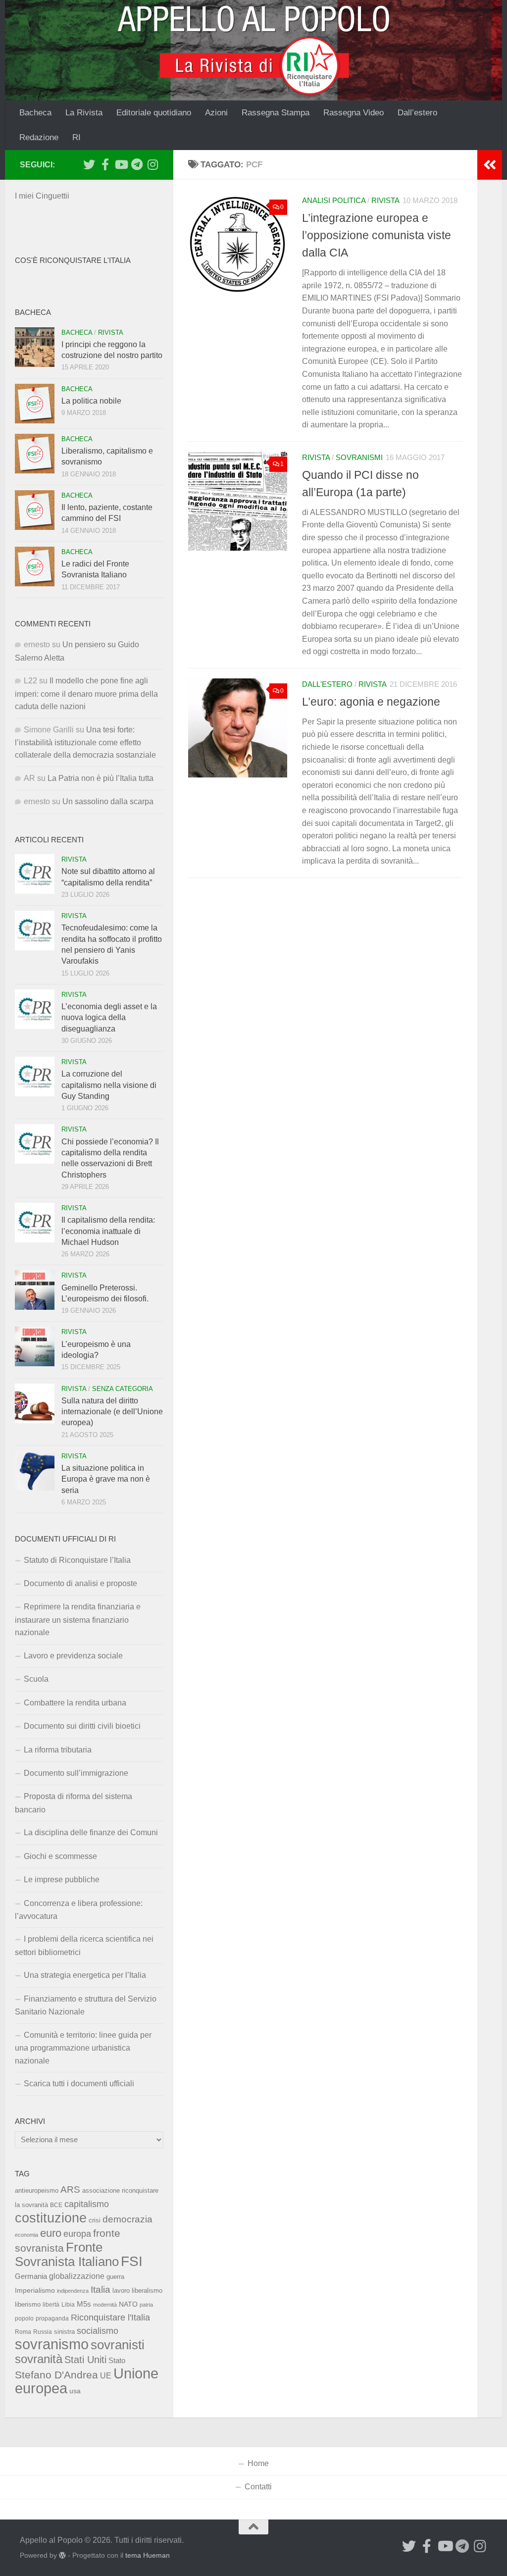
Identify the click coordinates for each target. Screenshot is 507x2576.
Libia (68, 2305)
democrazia (127, 2219)
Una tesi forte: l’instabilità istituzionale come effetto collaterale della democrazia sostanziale (85, 743)
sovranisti (118, 2345)
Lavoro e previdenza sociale (73, 1656)
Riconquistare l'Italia (110, 2317)
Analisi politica (334, 201)
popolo (24, 2318)
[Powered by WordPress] (62, 2555)
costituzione (51, 2218)
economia (26, 2235)
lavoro (121, 2291)
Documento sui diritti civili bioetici (82, 1726)
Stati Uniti (85, 2360)
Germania (31, 2276)
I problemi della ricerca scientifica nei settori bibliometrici (84, 1945)
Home (258, 2463)
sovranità (39, 2359)
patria (146, 2305)
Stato (117, 2361)
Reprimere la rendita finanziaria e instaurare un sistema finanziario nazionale (78, 1620)
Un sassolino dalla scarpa (108, 801)
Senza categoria (123, 1389)
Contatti (258, 2487)
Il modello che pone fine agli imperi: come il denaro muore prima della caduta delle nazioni (86, 694)
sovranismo (52, 2344)
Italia (101, 2290)
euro (51, 2233)
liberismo (28, 2304)
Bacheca (35, 113)
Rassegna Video (354, 113)
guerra (115, 2277)
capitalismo (87, 2204)
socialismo (98, 2331)
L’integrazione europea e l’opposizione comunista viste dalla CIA (377, 235)
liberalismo (147, 2291)
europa (77, 2234)
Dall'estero (327, 684)
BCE (56, 2205)
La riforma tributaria (58, 1750)
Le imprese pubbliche (62, 1880)
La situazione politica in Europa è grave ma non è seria (106, 1479)
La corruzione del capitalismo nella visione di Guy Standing (109, 1085)
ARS (70, 2189)
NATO (128, 2304)
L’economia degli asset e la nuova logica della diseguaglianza (109, 1018)
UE (106, 2375)
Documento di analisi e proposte (80, 1583)
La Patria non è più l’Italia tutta (101, 778)
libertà (51, 2305)
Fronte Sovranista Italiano (67, 2254)
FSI (132, 2261)
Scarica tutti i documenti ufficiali (79, 2084)
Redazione (39, 137)
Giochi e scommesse (60, 1856)
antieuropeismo (37, 2191)
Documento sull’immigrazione (76, 1773)
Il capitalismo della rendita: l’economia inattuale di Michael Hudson (108, 1231)
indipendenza (73, 2291)
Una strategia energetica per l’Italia (85, 1975)
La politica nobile (91, 401)
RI (76, 137)
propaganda (52, 2318)
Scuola (36, 1679)
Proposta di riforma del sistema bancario (74, 1803)
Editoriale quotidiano (154, 113)
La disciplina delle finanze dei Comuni (91, 1832)
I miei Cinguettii (42, 196)
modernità (105, 2305)
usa (75, 2391)
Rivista (385, 201)
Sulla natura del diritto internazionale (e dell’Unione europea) (112, 1412)
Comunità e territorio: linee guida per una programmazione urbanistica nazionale (83, 2048)
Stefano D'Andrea (56, 2375)
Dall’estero (417, 113)
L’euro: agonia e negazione (371, 702)
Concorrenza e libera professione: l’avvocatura (79, 1910)
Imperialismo (35, 2290)
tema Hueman (148, 2555)
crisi (95, 2220)
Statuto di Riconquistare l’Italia (77, 1560)
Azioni (216, 113)
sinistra (64, 2332)
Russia (43, 2332)
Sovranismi (359, 458)
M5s (84, 2304)
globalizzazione (77, 2276)
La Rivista (84, 113)
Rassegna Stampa (276, 113)
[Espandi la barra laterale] (490, 165)
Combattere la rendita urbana (75, 1703)
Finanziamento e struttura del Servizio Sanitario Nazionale (86, 2005)
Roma (23, 2332)
